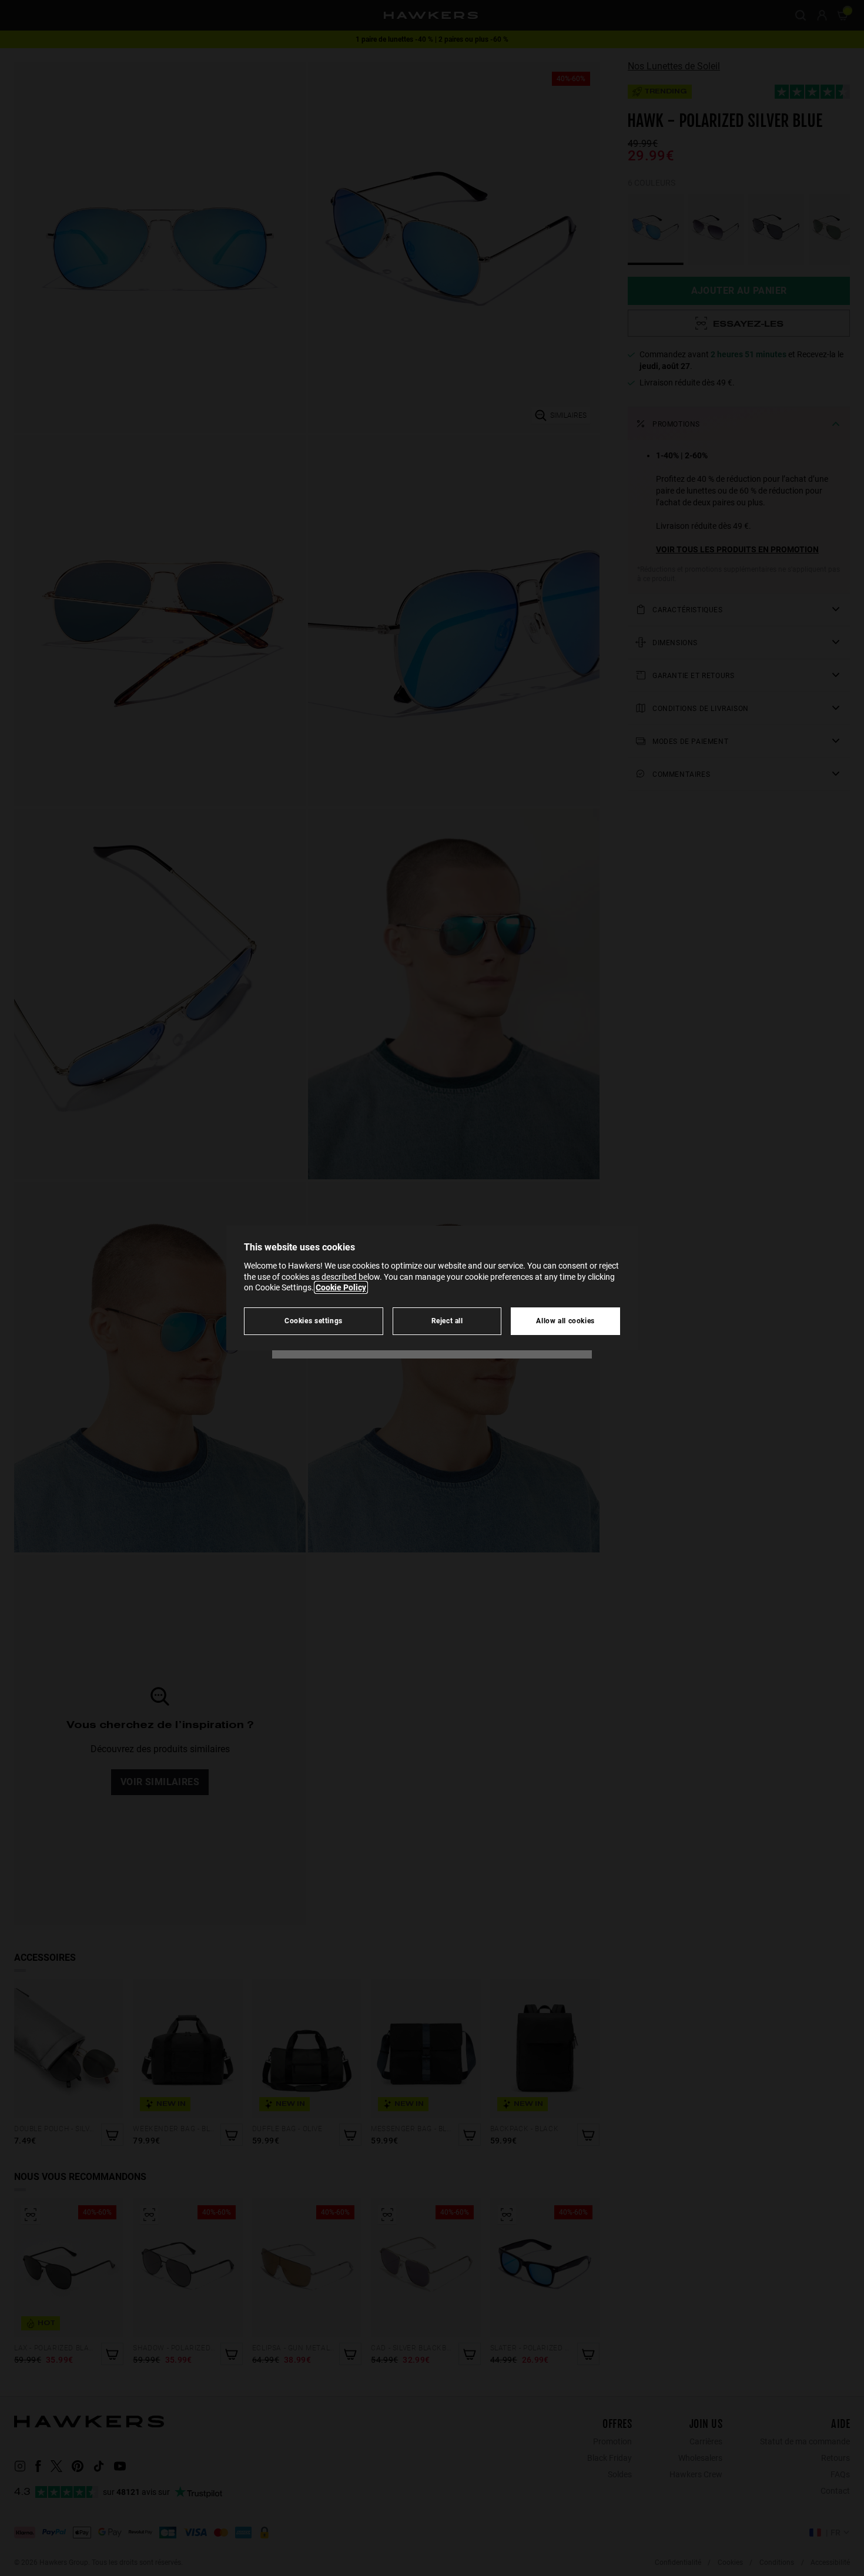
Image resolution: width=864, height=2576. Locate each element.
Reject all (447, 1321)
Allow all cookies (565, 1321)
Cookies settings (314, 1321)
